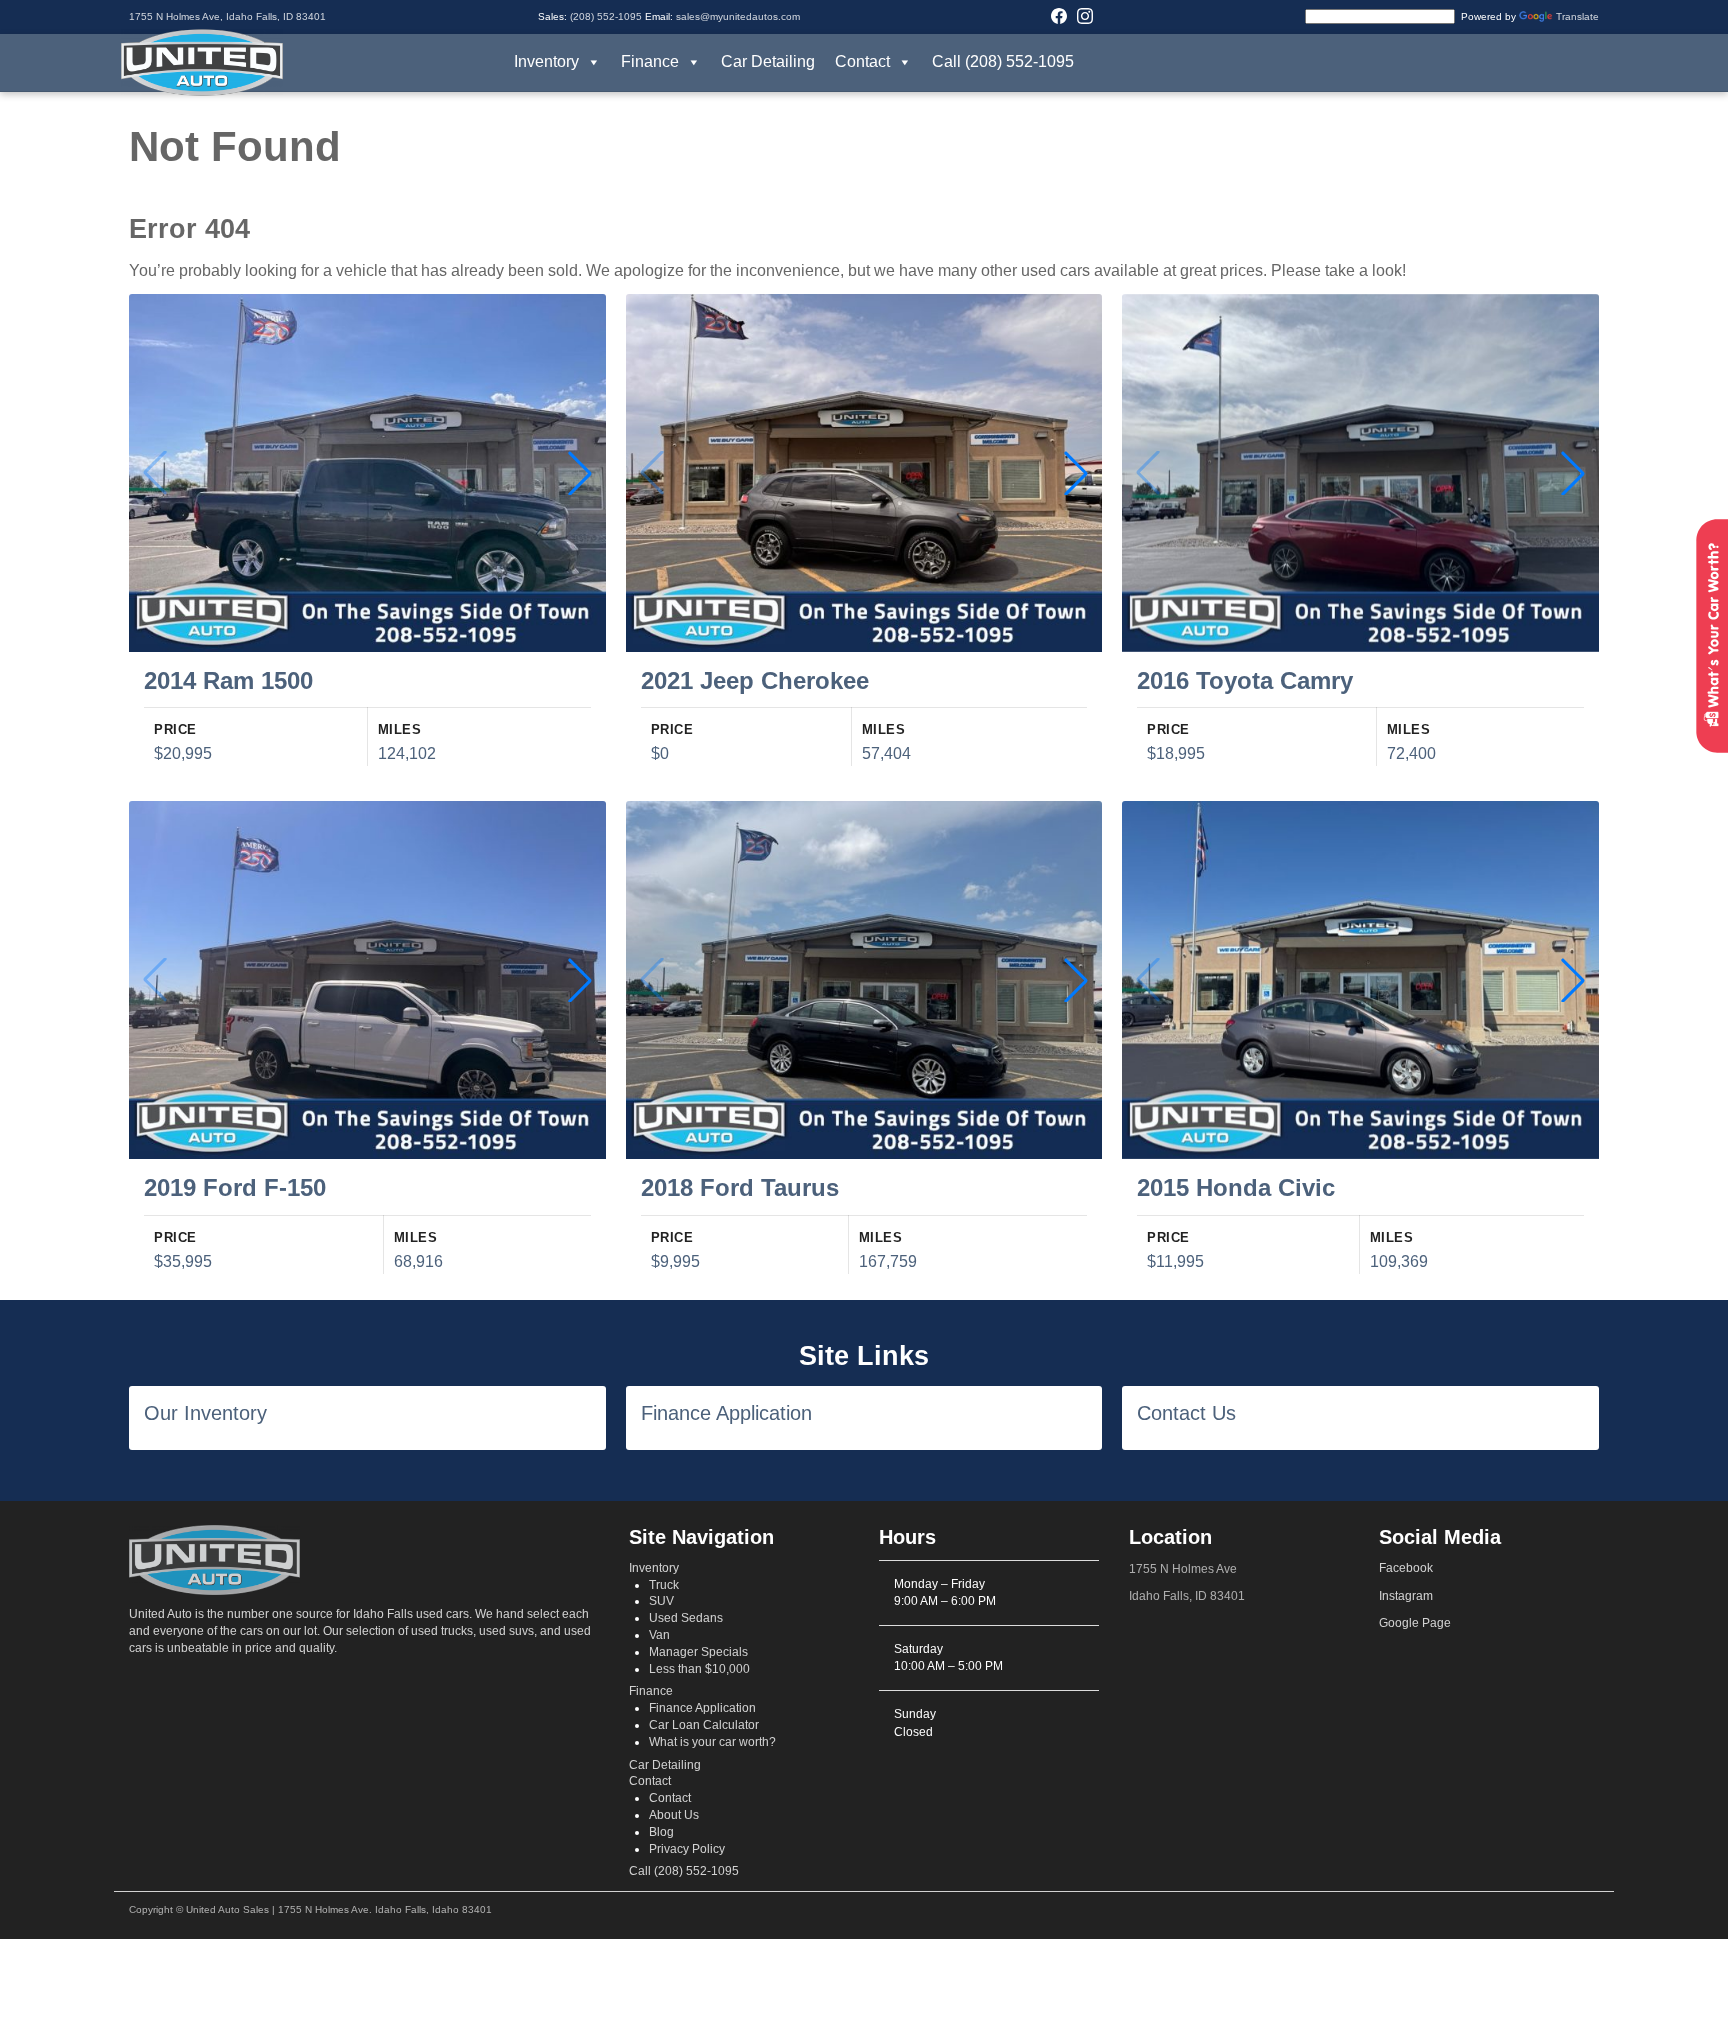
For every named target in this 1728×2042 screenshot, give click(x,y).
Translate (1577, 16)
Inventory (546, 61)
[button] (580, 473)
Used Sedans (686, 1618)
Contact (862, 61)
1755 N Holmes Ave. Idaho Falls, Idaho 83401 (385, 1909)
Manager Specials (698, 1652)
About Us (674, 1815)
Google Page (1415, 1623)
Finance (650, 61)
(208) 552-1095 (606, 16)
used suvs (506, 1631)
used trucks (442, 1631)
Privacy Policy (687, 1849)
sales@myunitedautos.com (738, 16)
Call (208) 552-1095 (1003, 61)
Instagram (1406, 1596)
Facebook (1406, 1568)
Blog (661, 1832)
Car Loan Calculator (704, 1725)
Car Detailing (768, 61)
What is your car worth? (712, 1742)
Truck (664, 1585)
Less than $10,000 (699, 1669)
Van (659, 1635)
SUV (661, 1601)
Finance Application (702, 1708)
